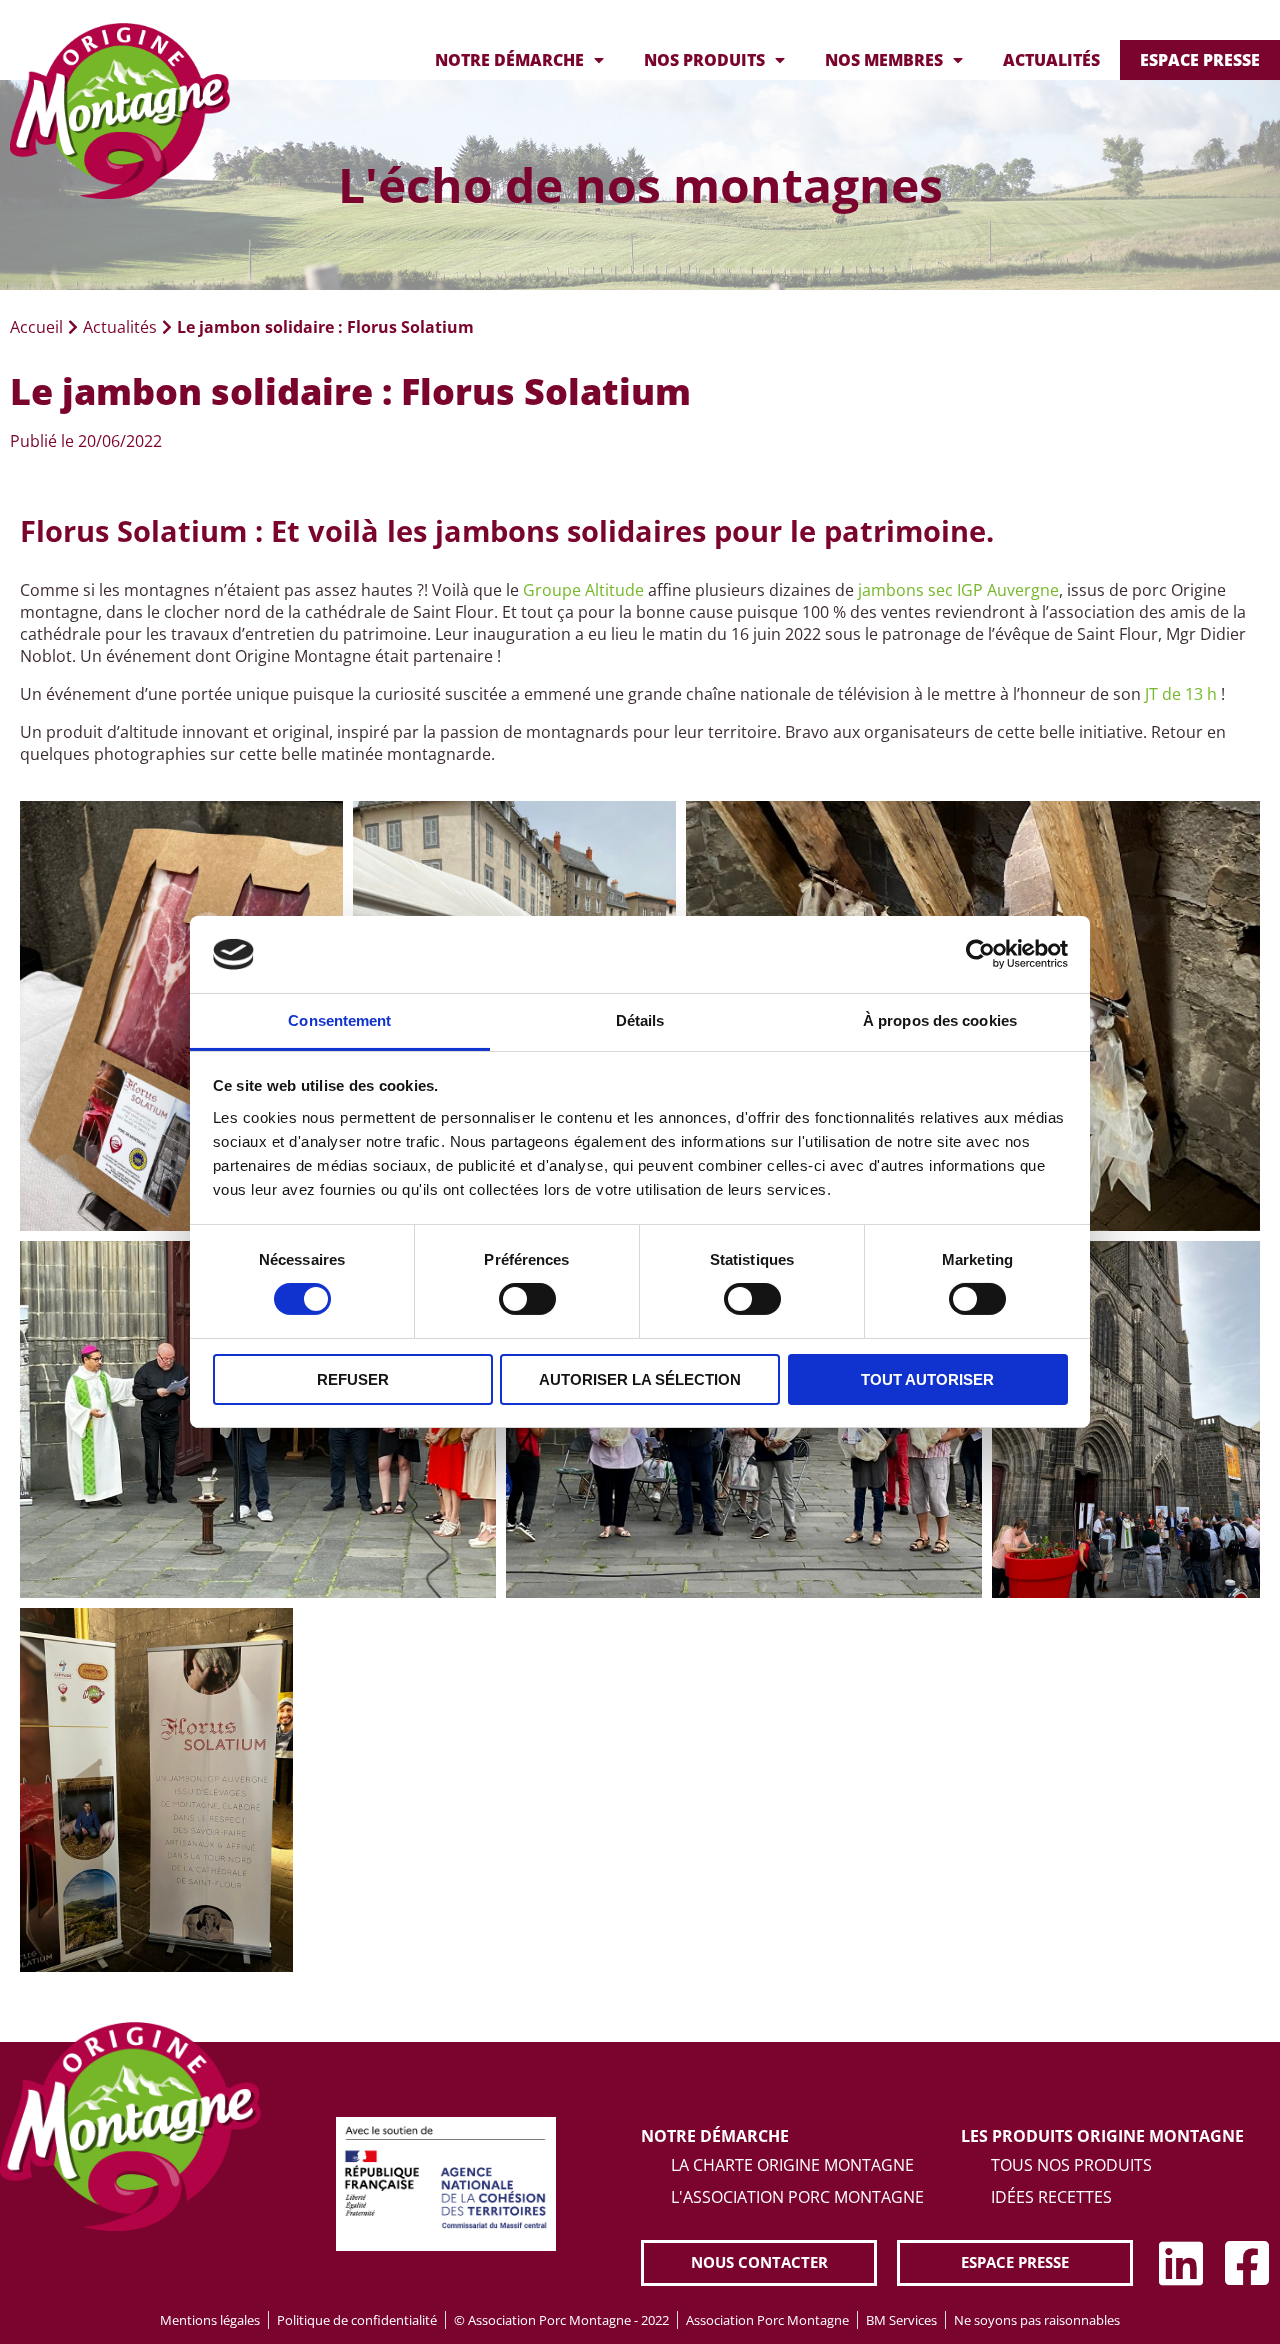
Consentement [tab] (339, 1020)
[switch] (527, 1299)
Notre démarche (509, 60)
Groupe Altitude (583, 590)
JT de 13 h (1181, 694)
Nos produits (704, 60)
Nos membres (884, 60)
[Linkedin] (1181, 2263)
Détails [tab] (640, 1020)
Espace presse (1200, 60)
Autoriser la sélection (640, 1379)
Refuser (353, 1379)
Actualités (1051, 60)
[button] (759, 2262)
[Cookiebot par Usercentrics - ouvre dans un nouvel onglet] (980, 954)
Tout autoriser (927, 1379)
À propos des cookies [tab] (940, 1020)
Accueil (36, 327)
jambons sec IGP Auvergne (958, 590)
